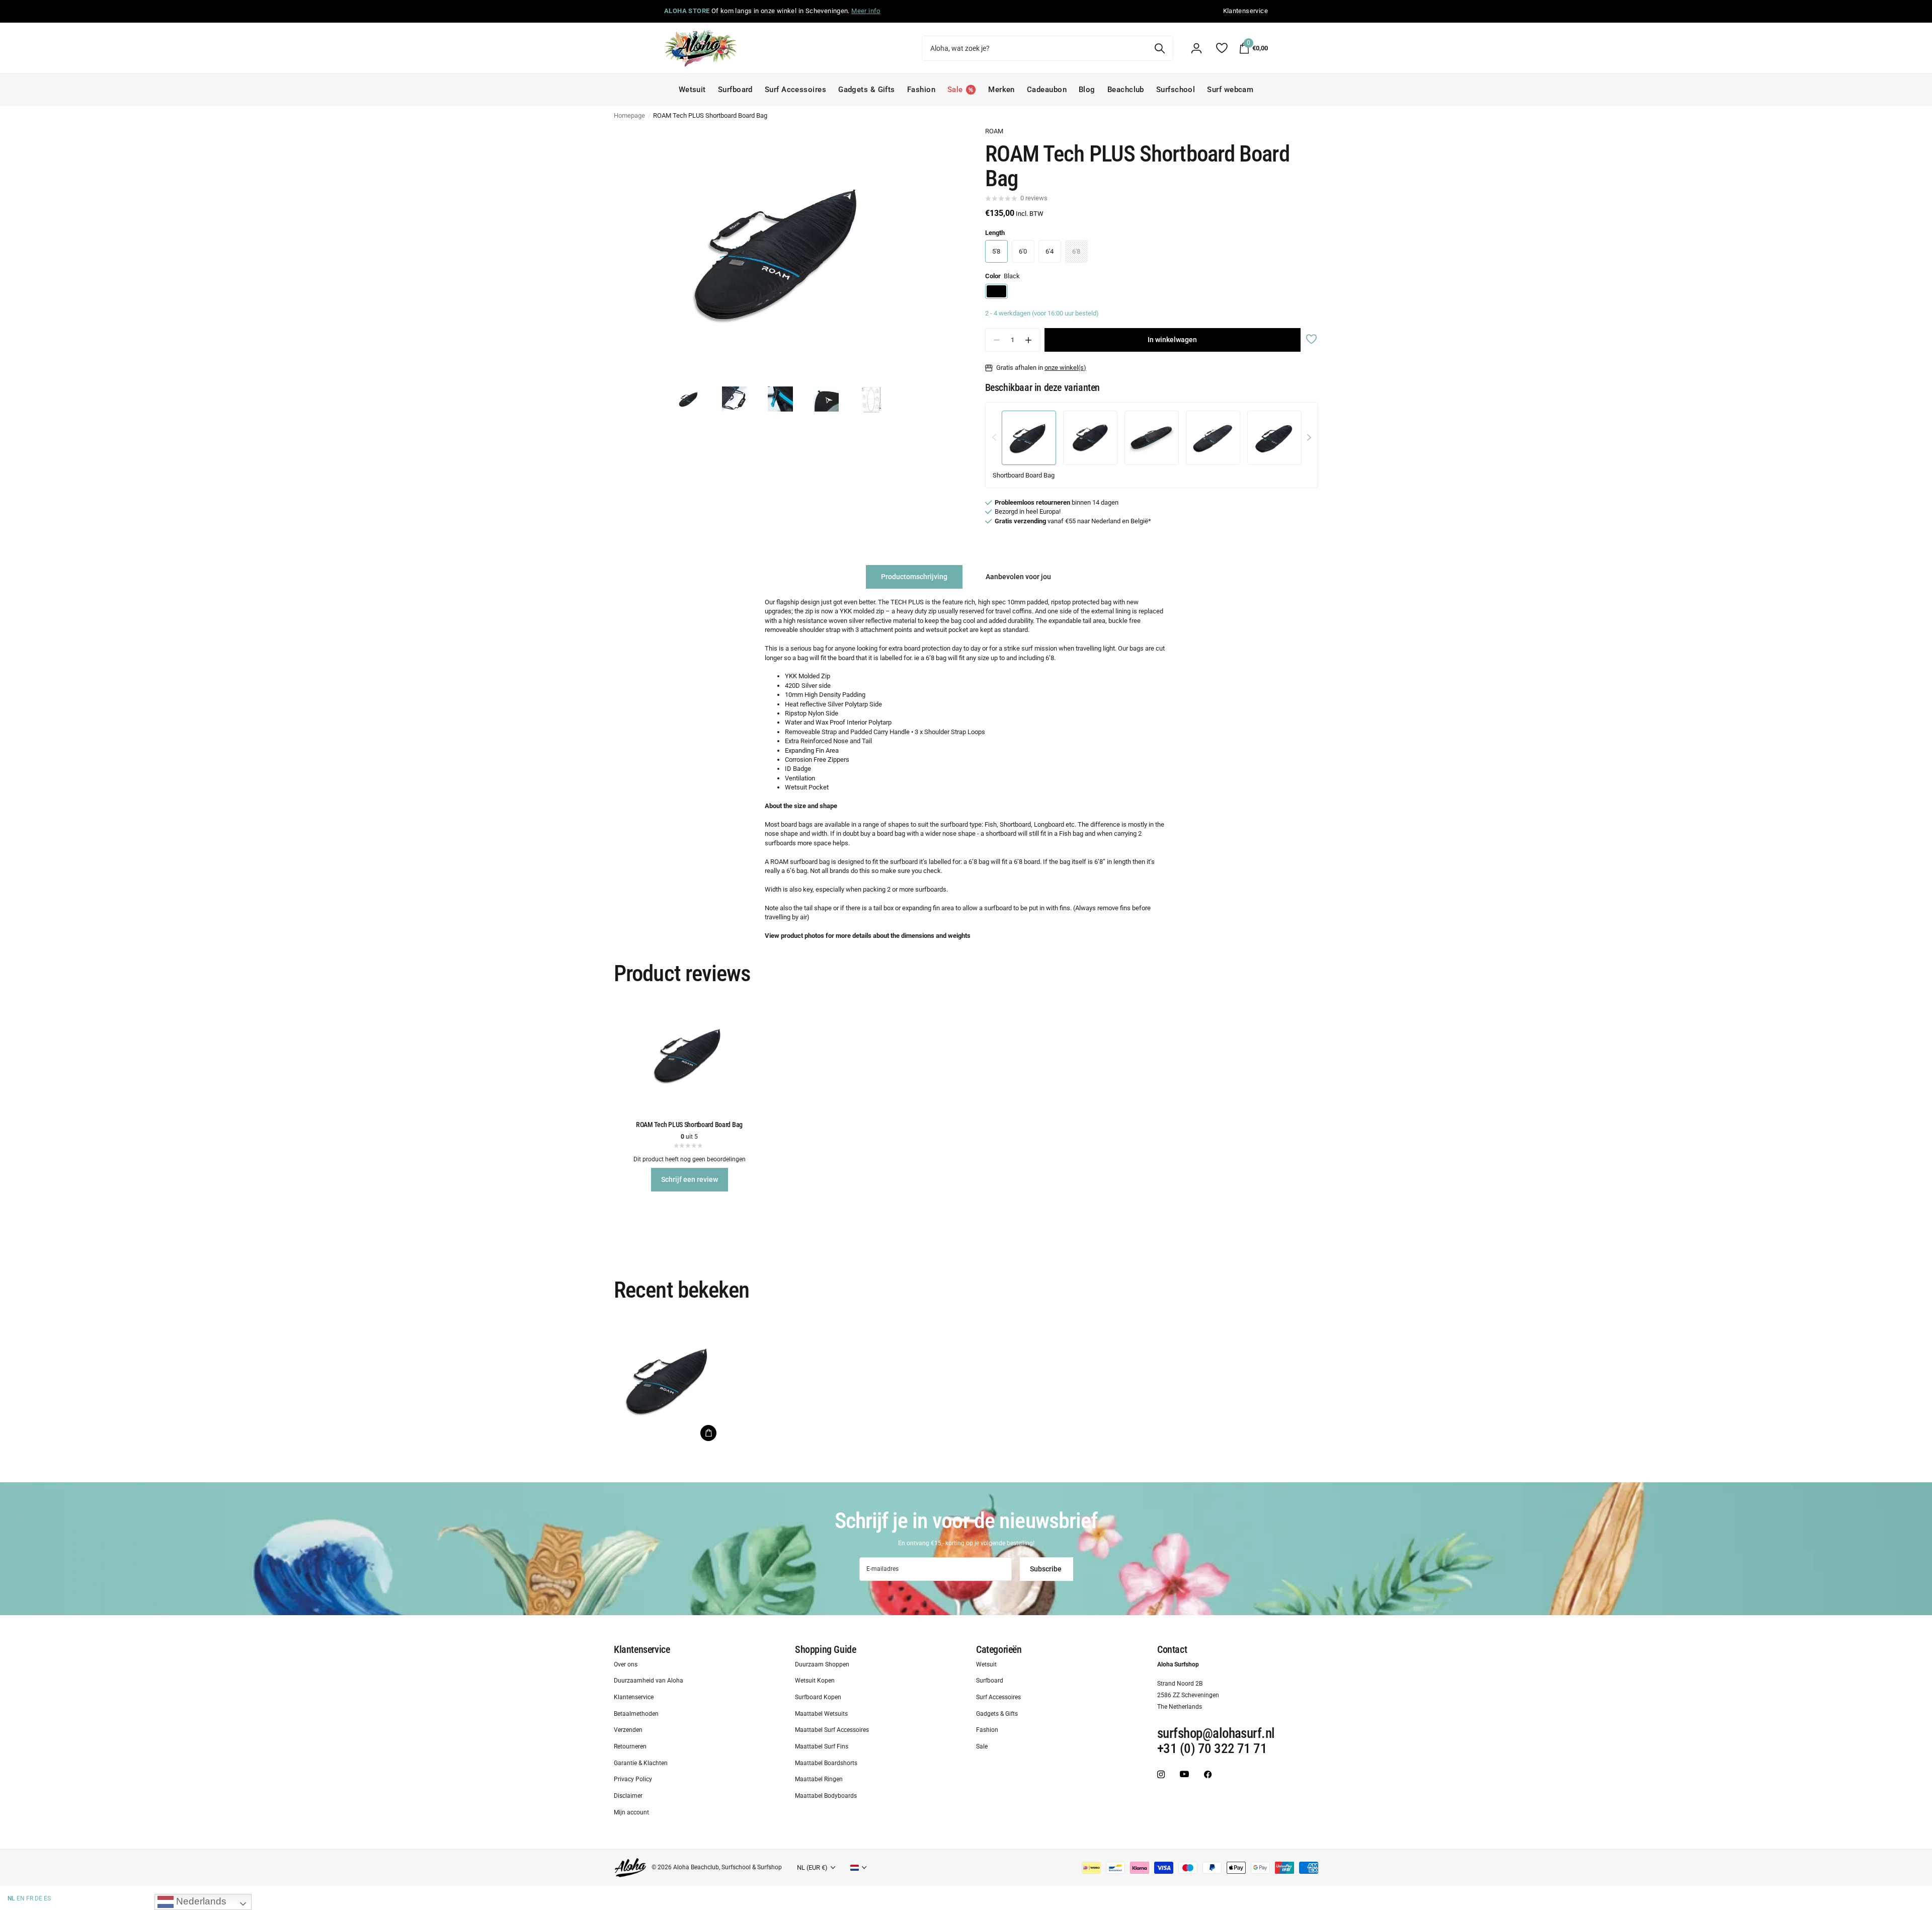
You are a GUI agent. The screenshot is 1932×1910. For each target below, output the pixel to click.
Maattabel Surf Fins (822, 1746)
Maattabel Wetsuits (821, 1713)
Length (995, 233)
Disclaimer (628, 1796)
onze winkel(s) (1065, 368)
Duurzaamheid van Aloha (649, 1681)
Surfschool (1176, 90)
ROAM (994, 131)
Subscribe (1046, 1569)
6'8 (1076, 251)
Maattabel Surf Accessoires (832, 1730)
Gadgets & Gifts (867, 90)
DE (38, 1898)
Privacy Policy (633, 1779)
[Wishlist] (1221, 48)
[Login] (1196, 48)
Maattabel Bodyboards (826, 1796)
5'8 (996, 251)
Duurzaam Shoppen (822, 1664)
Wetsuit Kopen (815, 1681)
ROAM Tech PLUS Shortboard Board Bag (689, 1125)
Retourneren (630, 1746)
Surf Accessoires (795, 90)
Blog (1087, 90)
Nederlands (200, 1901)
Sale (982, 1746)
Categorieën (999, 1649)
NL (11, 1898)
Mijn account (631, 1812)
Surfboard (735, 90)
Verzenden (628, 1730)
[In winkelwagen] (708, 1433)
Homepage (629, 115)
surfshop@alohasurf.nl (1216, 1733)
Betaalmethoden (636, 1713)
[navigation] (689, 399)
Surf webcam (1230, 90)
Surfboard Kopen (818, 1697)
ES (47, 1898)
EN (21, 1898)
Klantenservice (642, 1649)
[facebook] (1208, 1774)
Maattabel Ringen (819, 1779)
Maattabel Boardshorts (826, 1763)
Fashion (921, 90)
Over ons (626, 1664)
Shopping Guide (825, 1649)
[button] (1029, 340)
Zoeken (1159, 48)
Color (1002, 276)
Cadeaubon (1047, 90)
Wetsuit (692, 90)
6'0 (1023, 251)
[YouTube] (1184, 1774)
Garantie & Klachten (641, 1763)
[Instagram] (1161, 1774)
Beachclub (1126, 90)
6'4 (1050, 251)
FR (30, 1898)
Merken (1001, 90)
